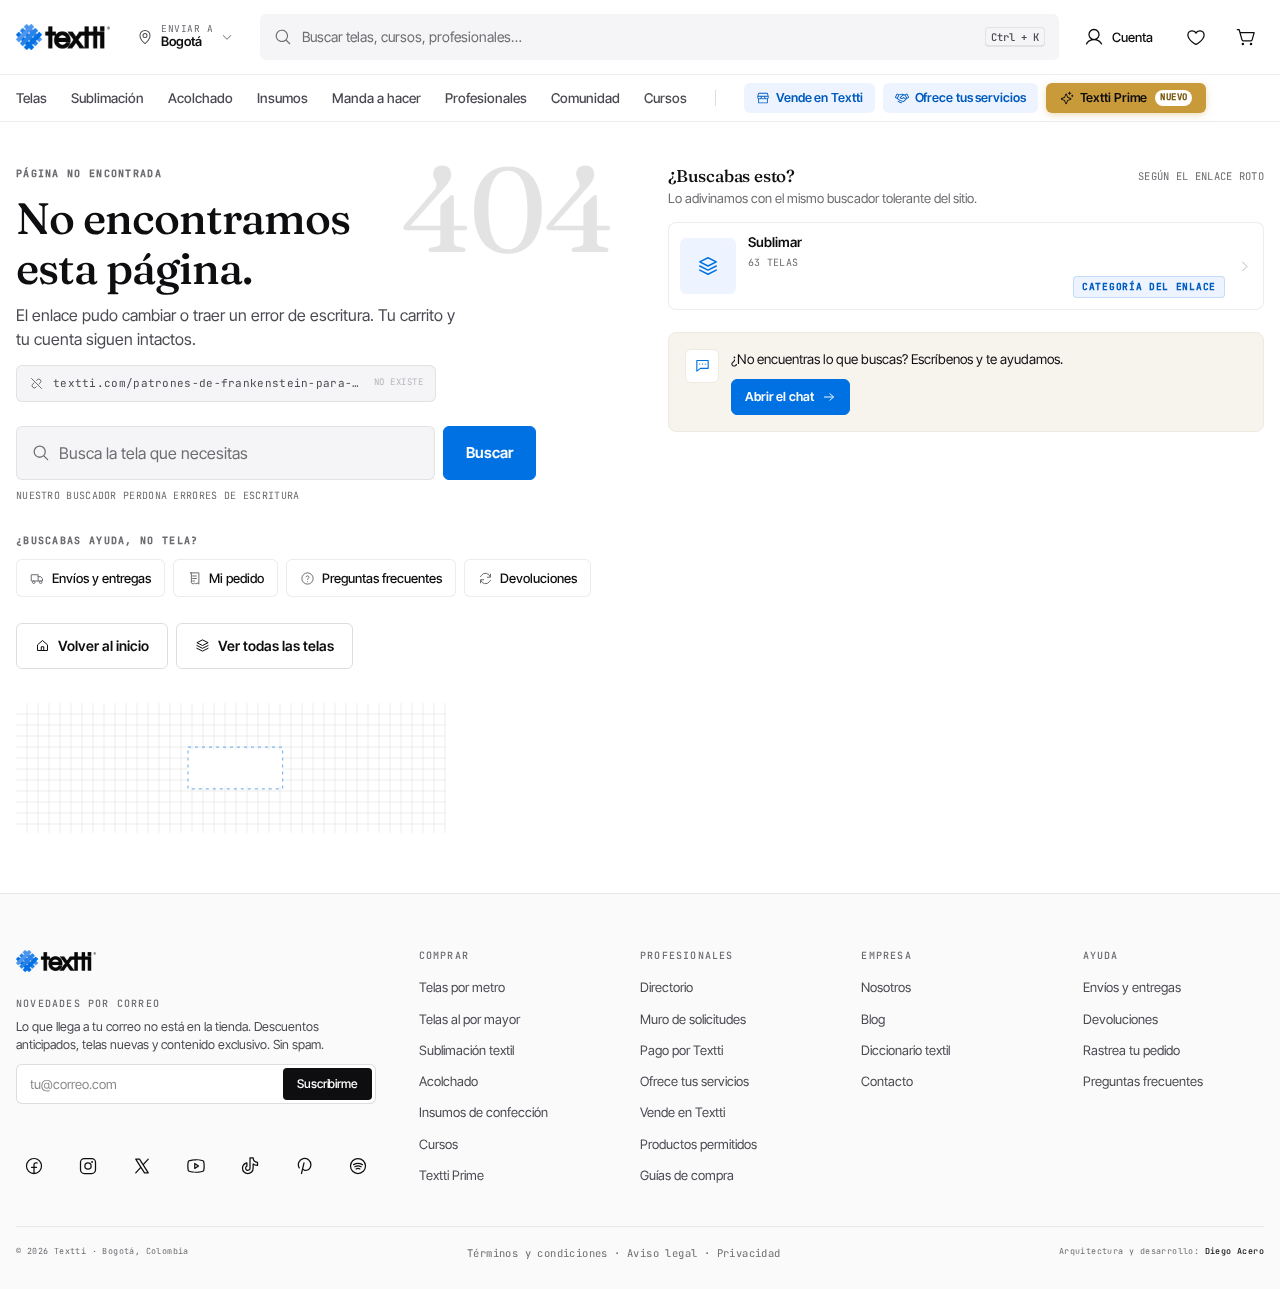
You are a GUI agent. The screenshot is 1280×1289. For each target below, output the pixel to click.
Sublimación (107, 98)
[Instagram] (88, 1166)
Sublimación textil (466, 1050)
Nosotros (886, 987)
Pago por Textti (681, 1050)
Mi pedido (236, 578)
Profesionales (486, 98)
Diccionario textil (905, 1050)
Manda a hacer (376, 98)
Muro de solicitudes (693, 1019)
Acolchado (200, 98)
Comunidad (585, 98)
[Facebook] (34, 1166)
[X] (142, 1166)
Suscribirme (327, 1083)
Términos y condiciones (537, 1253)
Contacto (887, 1081)
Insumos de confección (483, 1112)
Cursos (665, 98)
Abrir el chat (779, 396)
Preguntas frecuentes (382, 578)
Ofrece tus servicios (970, 97)
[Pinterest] (304, 1166)
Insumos (282, 98)
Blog (873, 1019)
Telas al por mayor (469, 1019)
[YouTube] (196, 1166)
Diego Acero (1234, 1251)
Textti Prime (1134, 97)
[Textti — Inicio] (63, 37)
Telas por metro (462, 987)
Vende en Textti (819, 97)
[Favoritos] (1196, 37)
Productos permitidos (698, 1144)
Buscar (489, 452)
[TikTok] (250, 1166)
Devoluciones (538, 578)
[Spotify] (358, 1166)
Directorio (666, 987)
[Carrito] (1246, 37)
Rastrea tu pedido (1131, 1050)
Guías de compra (687, 1175)
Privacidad (749, 1253)
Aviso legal (662, 1253)
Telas (31, 98)
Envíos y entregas (101, 578)
